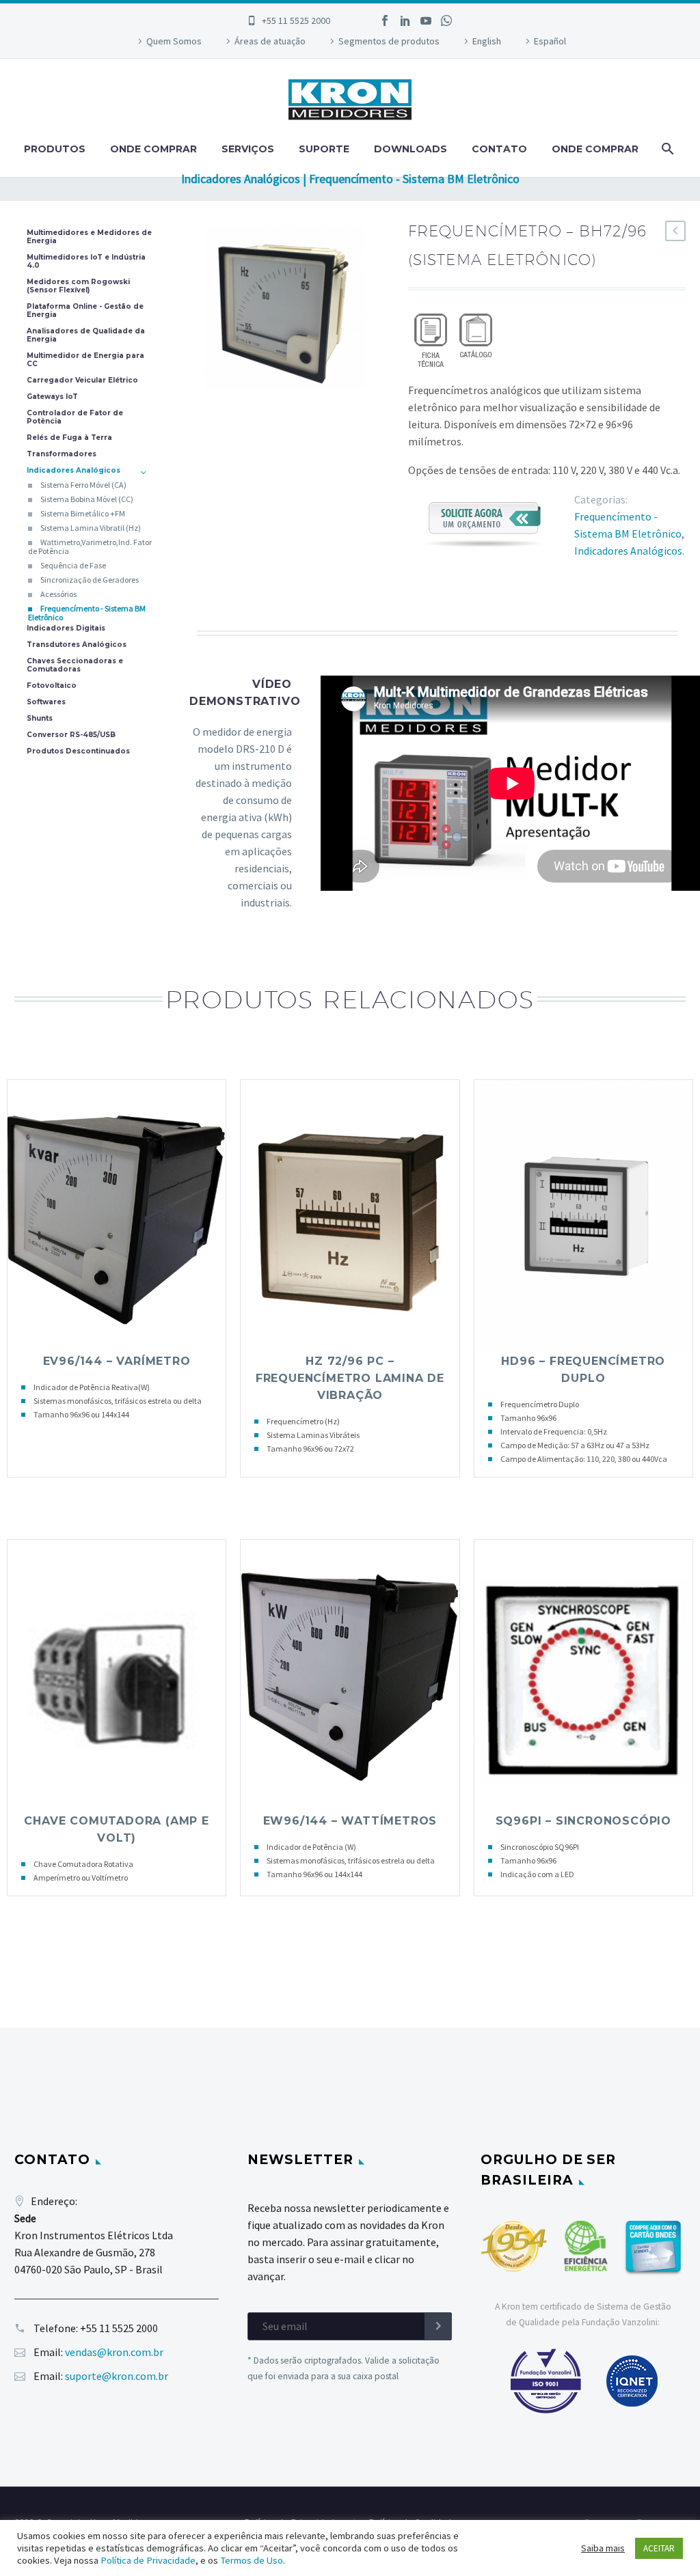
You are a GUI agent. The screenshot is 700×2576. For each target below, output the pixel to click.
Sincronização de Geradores (90, 580)
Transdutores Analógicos (77, 645)
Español (550, 41)
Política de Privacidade (148, 2560)
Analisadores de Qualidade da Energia (86, 335)
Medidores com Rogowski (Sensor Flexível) (78, 286)
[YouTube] (426, 20)
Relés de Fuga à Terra (69, 438)
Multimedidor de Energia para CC (85, 360)
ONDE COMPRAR (153, 149)
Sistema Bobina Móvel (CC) (87, 499)
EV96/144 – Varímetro (117, 1361)
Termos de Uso (252, 2560)
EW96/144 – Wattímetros (350, 1821)
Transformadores (62, 454)
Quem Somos (174, 41)
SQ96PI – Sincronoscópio (583, 1821)
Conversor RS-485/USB (71, 735)
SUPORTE (324, 149)
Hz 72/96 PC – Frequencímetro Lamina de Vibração (350, 1378)
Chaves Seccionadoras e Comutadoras (75, 665)
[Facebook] (385, 20)
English (487, 41)
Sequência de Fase (73, 565)
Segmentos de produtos (389, 41)
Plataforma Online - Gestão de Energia (85, 311)
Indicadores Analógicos (628, 551)
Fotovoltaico (52, 686)
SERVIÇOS (248, 149)
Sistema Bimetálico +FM (83, 513)
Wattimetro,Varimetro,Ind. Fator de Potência (90, 546)
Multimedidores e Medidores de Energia (89, 237)
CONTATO (499, 149)
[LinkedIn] (405, 20)
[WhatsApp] (446, 20)
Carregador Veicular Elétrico (82, 380)
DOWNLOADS (410, 149)
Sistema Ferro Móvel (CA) (83, 485)
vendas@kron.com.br (114, 2352)
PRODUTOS (55, 149)
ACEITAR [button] (659, 2548)
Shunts (40, 719)
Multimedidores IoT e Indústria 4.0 (86, 262)
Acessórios (58, 594)
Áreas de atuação (270, 41)
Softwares (46, 702)
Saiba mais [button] (603, 2548)
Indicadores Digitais (66, 628)
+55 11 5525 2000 (296, 20)
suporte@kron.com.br (117, 2376)
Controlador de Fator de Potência (75, 417)
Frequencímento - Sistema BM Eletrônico (87, 613)
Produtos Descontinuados (78, 751)
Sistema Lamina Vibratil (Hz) (91, 528)
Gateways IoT (52, 397)
